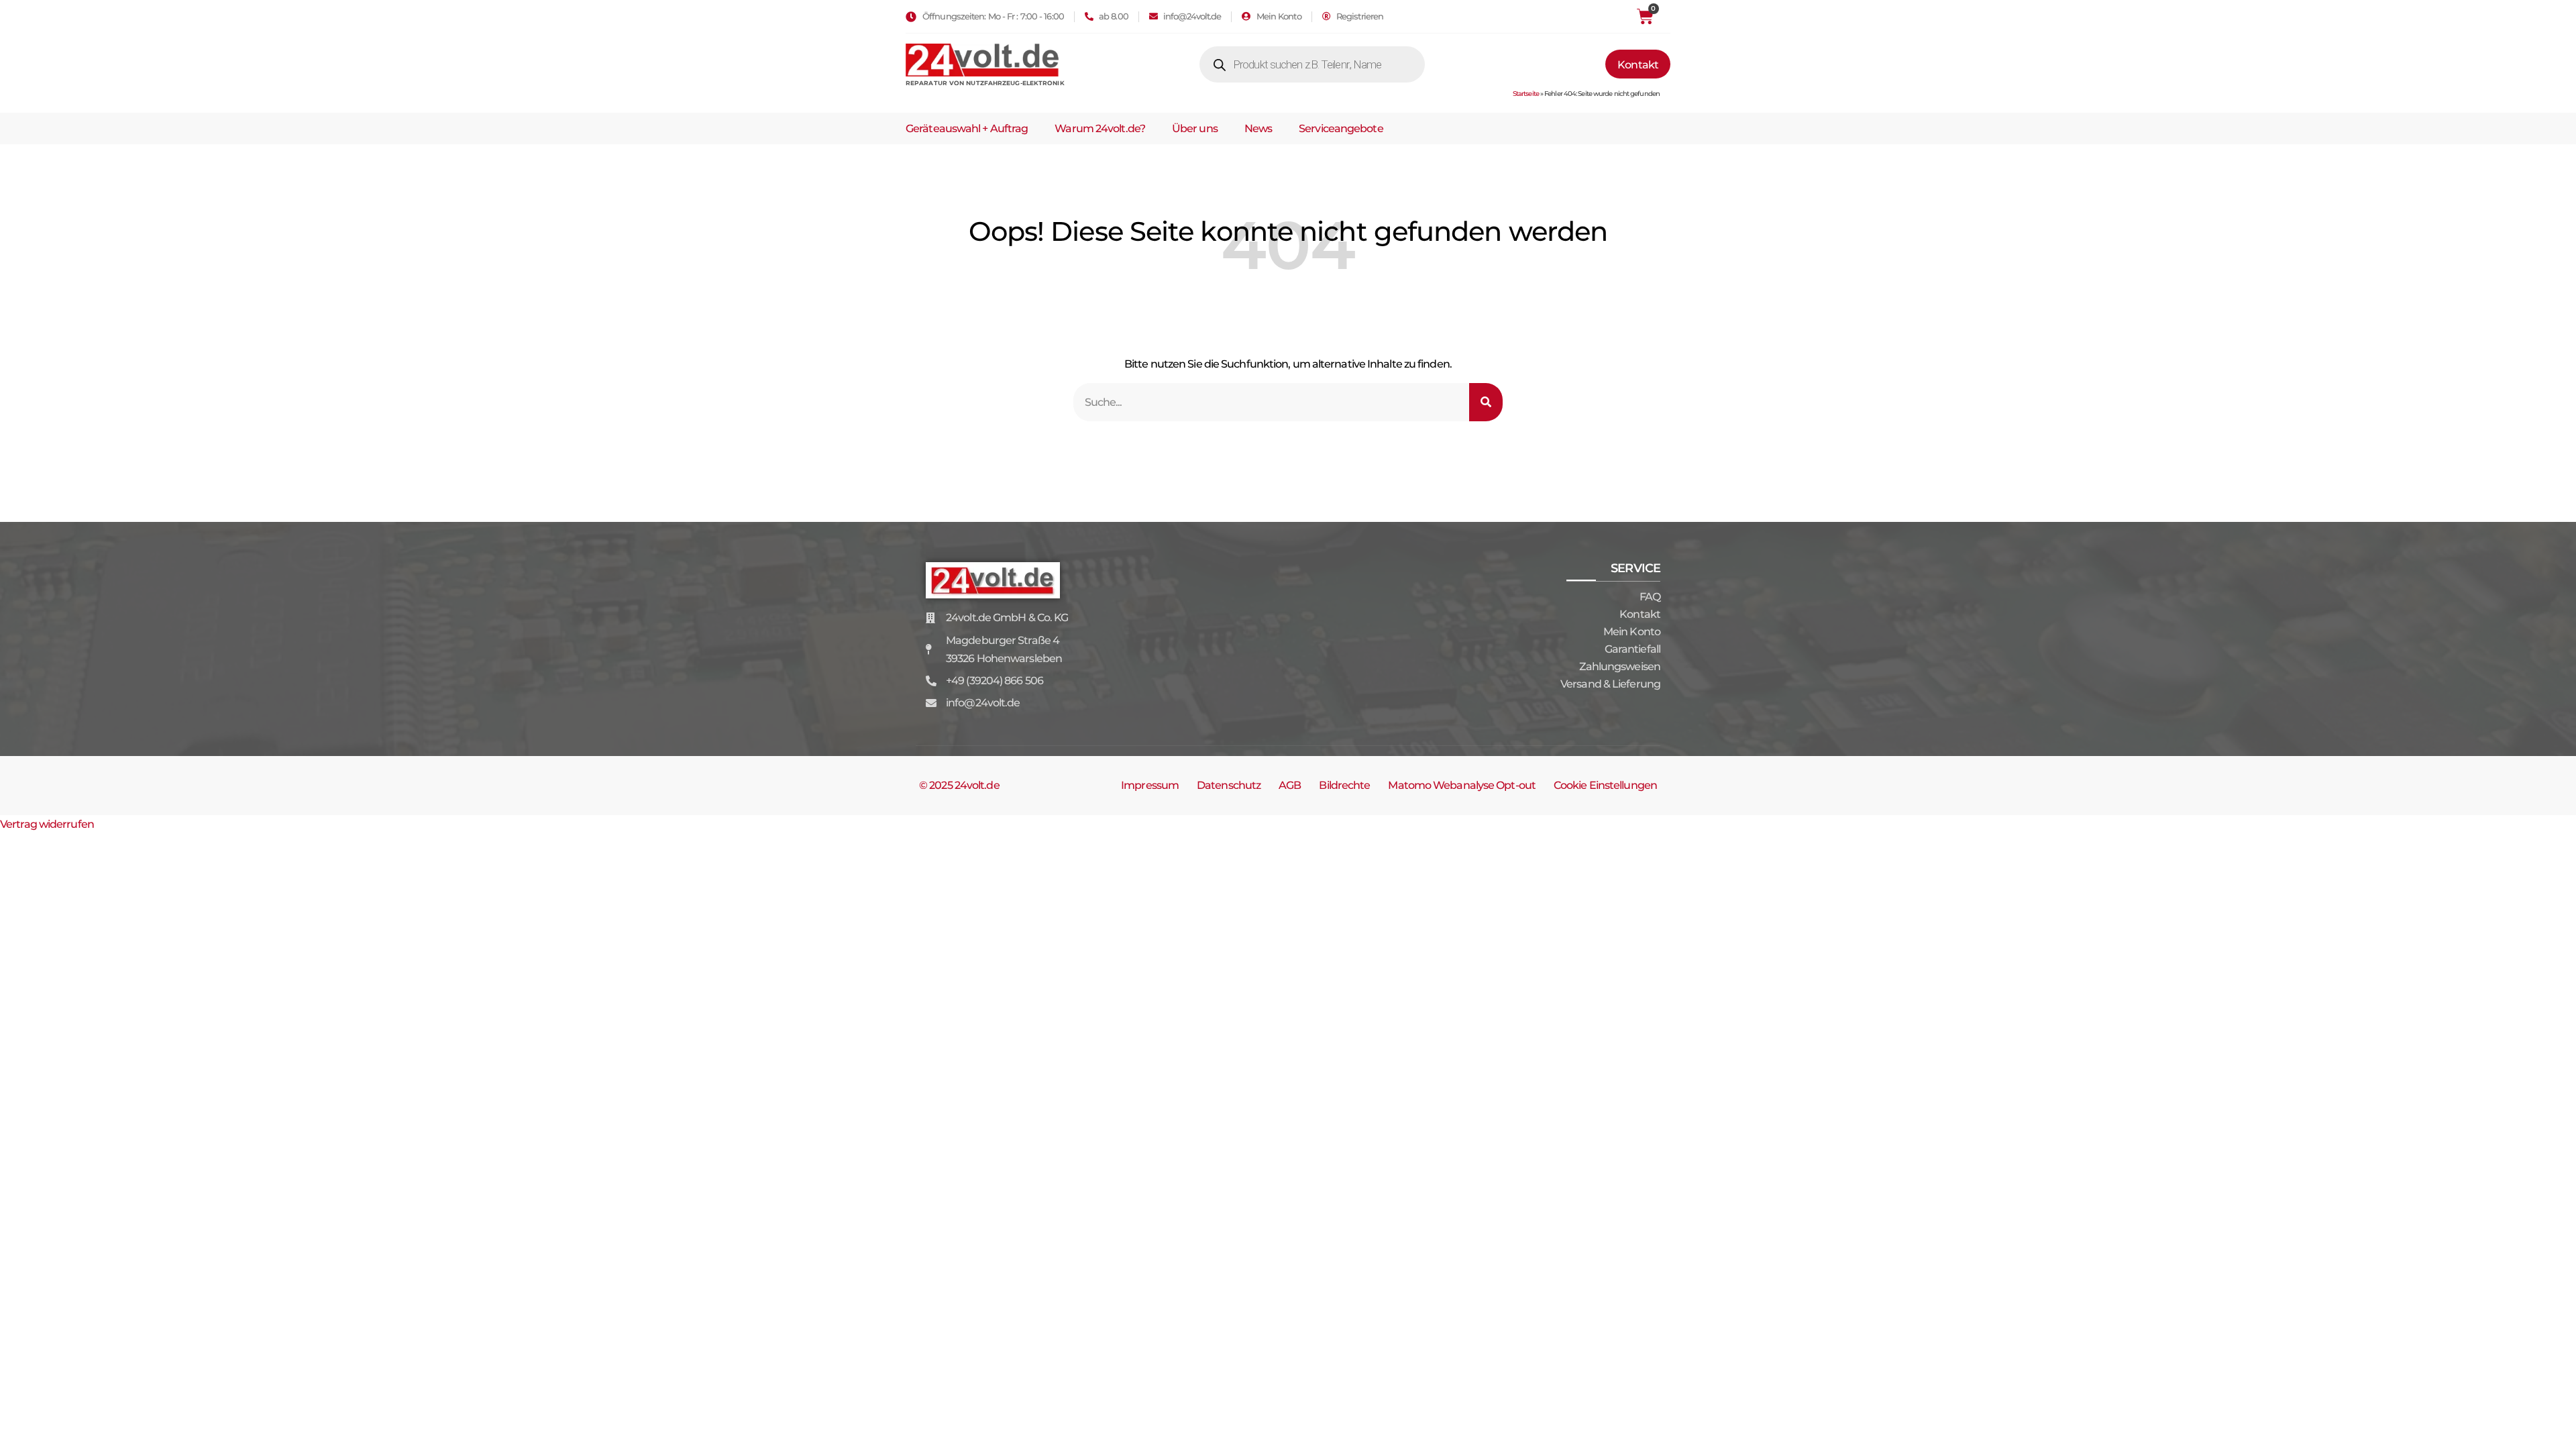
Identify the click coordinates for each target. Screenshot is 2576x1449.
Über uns (1195, 128)
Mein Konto (1632, 632)
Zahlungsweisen (1620, 666)
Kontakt (1640, 614)
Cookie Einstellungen (1605, 785)
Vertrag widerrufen (47, 824)
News (1258, 128)
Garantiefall (1632, 649)
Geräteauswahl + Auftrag (967, 128)
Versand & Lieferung (1610, 684)
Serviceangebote (1341, 128)
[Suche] (1486, 402)
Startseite (1526, 94)
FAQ (1650, 597)
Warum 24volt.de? (1100, 128)
